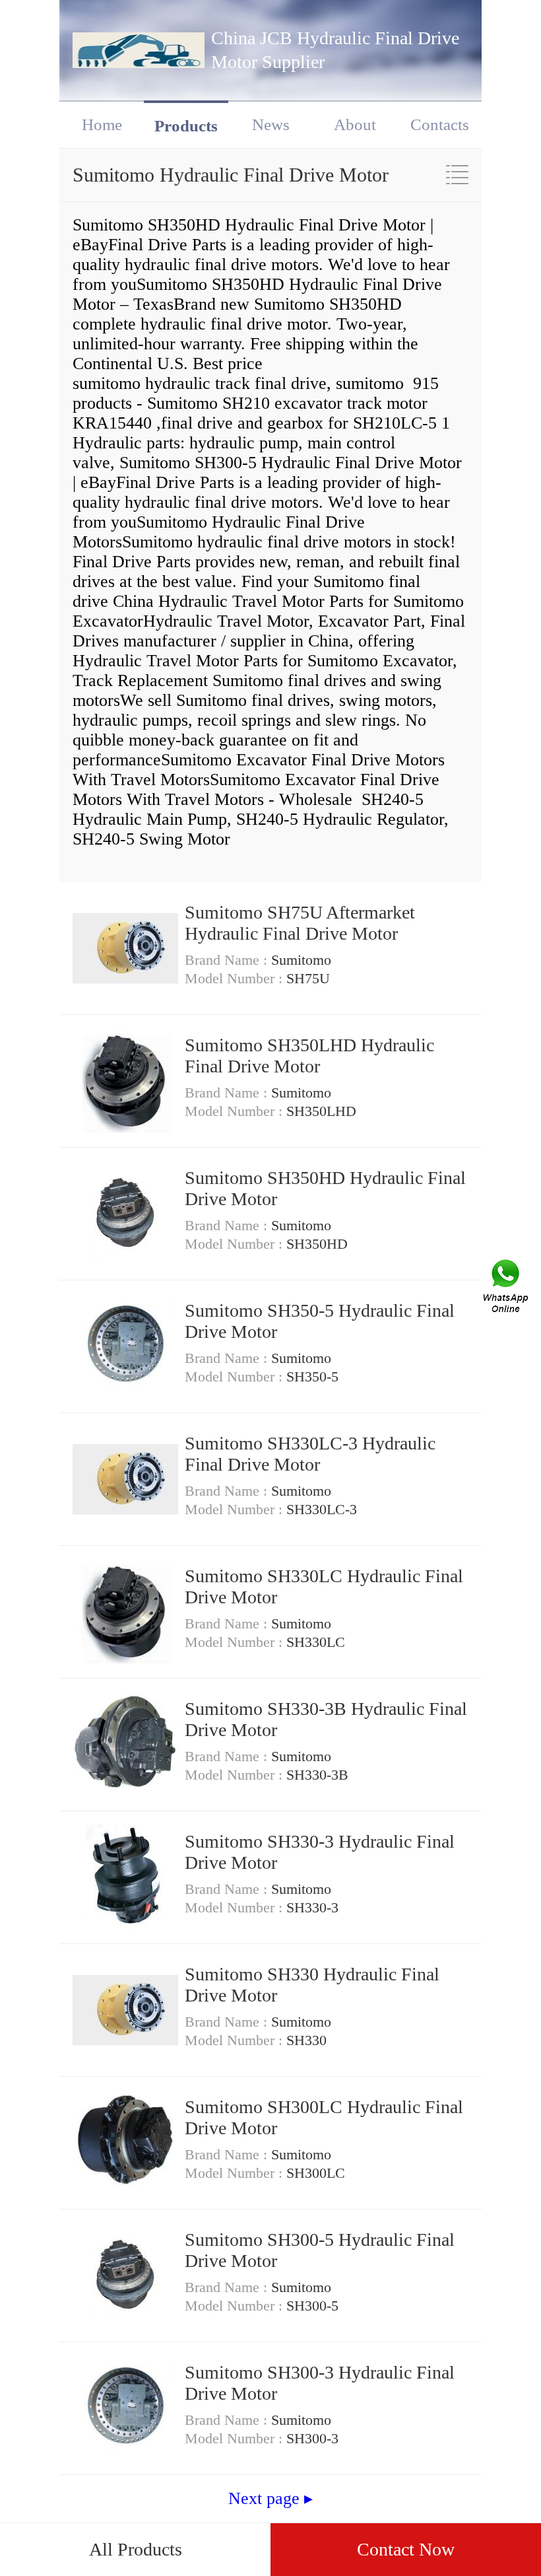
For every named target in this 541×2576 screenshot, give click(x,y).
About (355, 124)
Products (186, 126)
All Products (136, 2549)
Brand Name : (228, 960)
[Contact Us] (507, 1288)
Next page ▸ (270, 2498)
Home (102, 124)
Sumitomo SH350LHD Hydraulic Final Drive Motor (309, 1056)
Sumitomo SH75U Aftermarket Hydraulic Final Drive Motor (300, 923)
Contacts (440, 124)
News (271, 124)
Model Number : (236, 978)
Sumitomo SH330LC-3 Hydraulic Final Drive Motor (310, 1454)
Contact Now (406, 2549)
